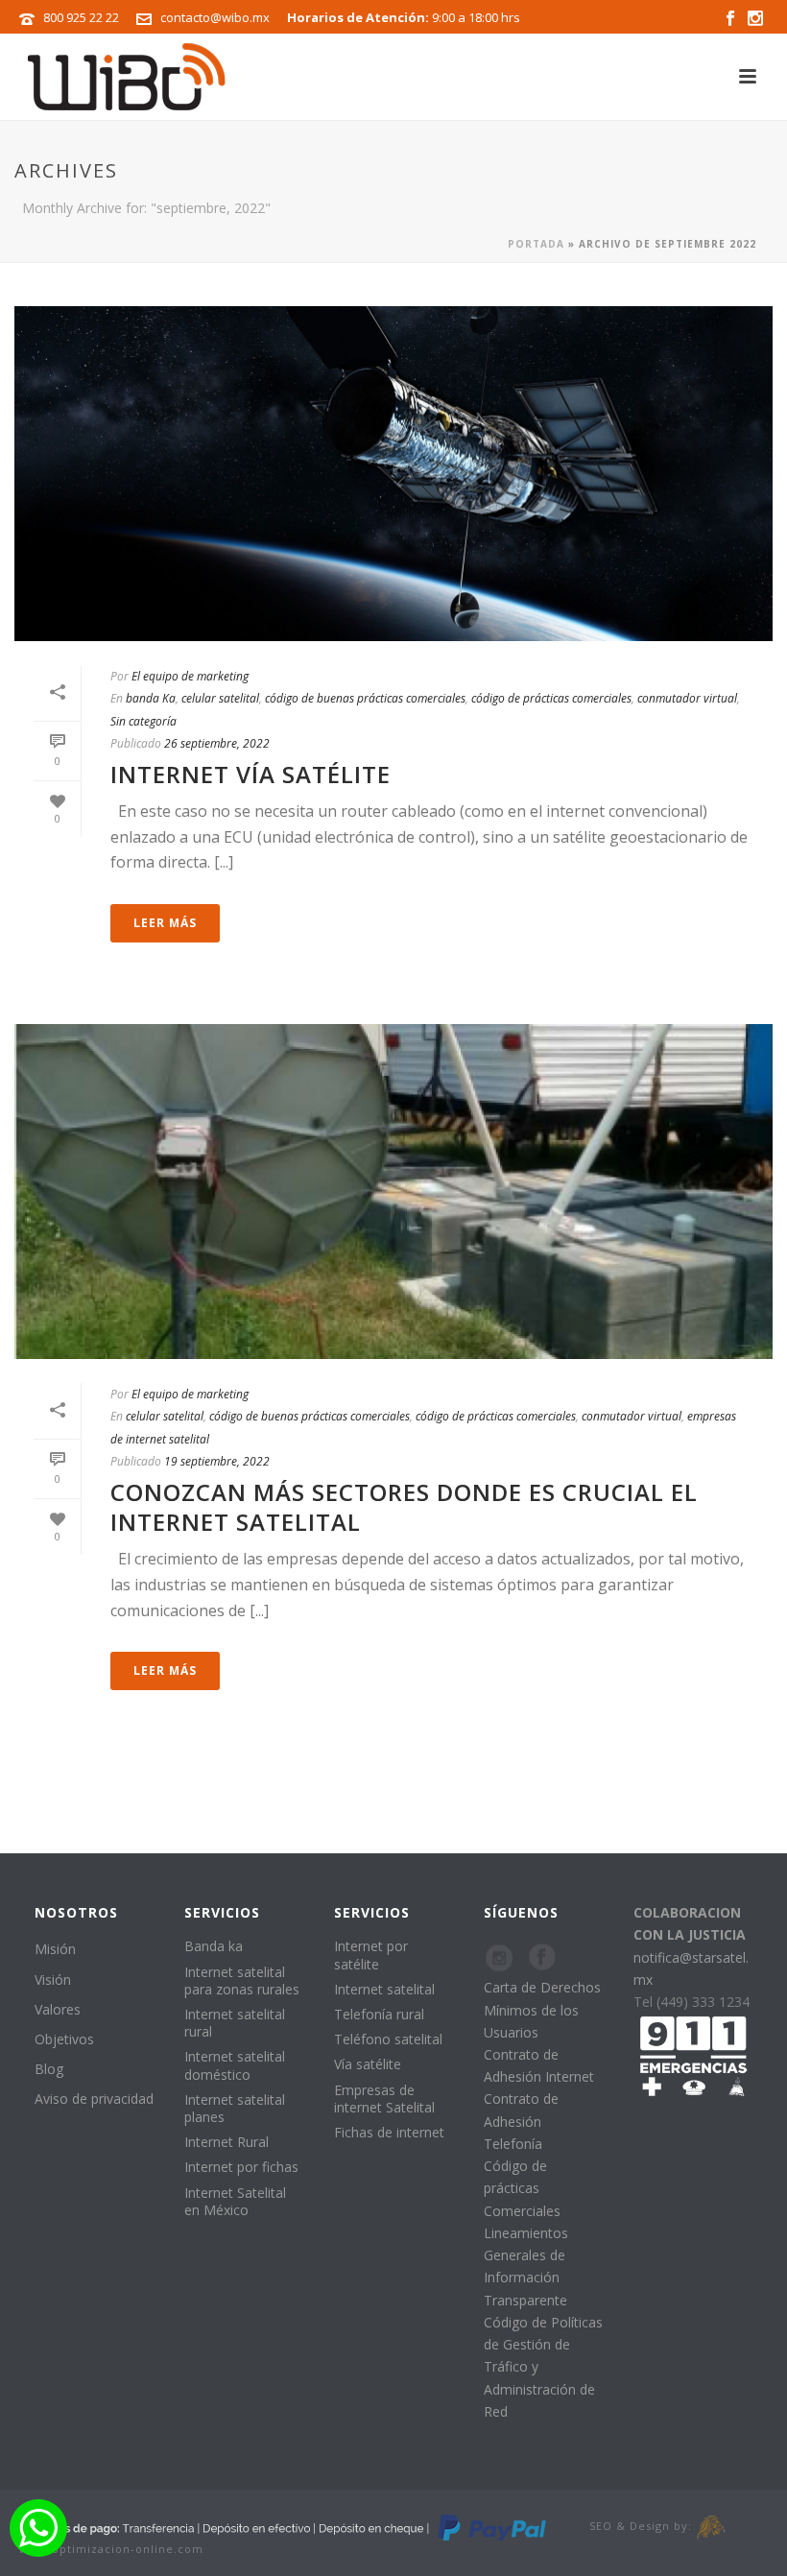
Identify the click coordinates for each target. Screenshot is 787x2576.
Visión (53, 1980)
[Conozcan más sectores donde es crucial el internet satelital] (393, 1192)
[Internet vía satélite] (393, 474)
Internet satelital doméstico (235, 2065)
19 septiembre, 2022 (217, 1461)
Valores (58, 2009)
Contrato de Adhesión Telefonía (521, 2121)
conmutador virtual (687, 698)
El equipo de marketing (190, 676)
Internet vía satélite (250, 774)
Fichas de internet (389, 2132)
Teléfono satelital (388, 2039)
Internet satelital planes (235, 2108)
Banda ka (214, 1946)
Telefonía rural (379, 2014)
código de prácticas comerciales (551, 698)
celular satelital (220, 698)
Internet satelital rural (235, 2023)
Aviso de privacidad (94, 2099)
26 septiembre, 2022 (217, 743)
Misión (55, 1949)
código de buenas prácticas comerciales (365, 698)
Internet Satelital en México (235, 2201)
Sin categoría (143, 721)
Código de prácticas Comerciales (522, 2188)
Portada (536, 244)
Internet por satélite (371, 1955)
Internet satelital (384, 1989)
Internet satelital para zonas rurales (242, 1980)
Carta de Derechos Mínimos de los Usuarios (542, 2009)
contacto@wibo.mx (215, 17)
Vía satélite (368, 2064)
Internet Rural (227, 2142)
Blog (49, 2069)
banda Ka (151, 698)
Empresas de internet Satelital (384, 2099)
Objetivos (64, 2039)
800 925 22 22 (81, 17)
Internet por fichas (241, 2167)
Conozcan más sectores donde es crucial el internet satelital (404, 1507)
